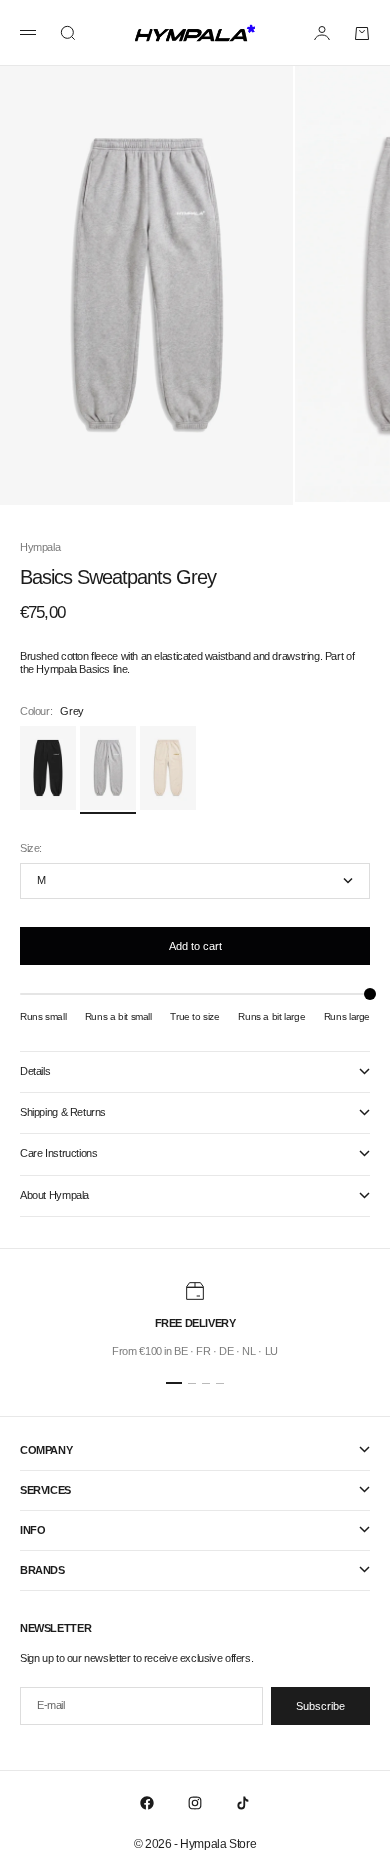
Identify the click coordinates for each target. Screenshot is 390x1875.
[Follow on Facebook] (147, 1803)
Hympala (40, 547)
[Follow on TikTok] (243, 1803)
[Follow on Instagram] (195, 1803)
